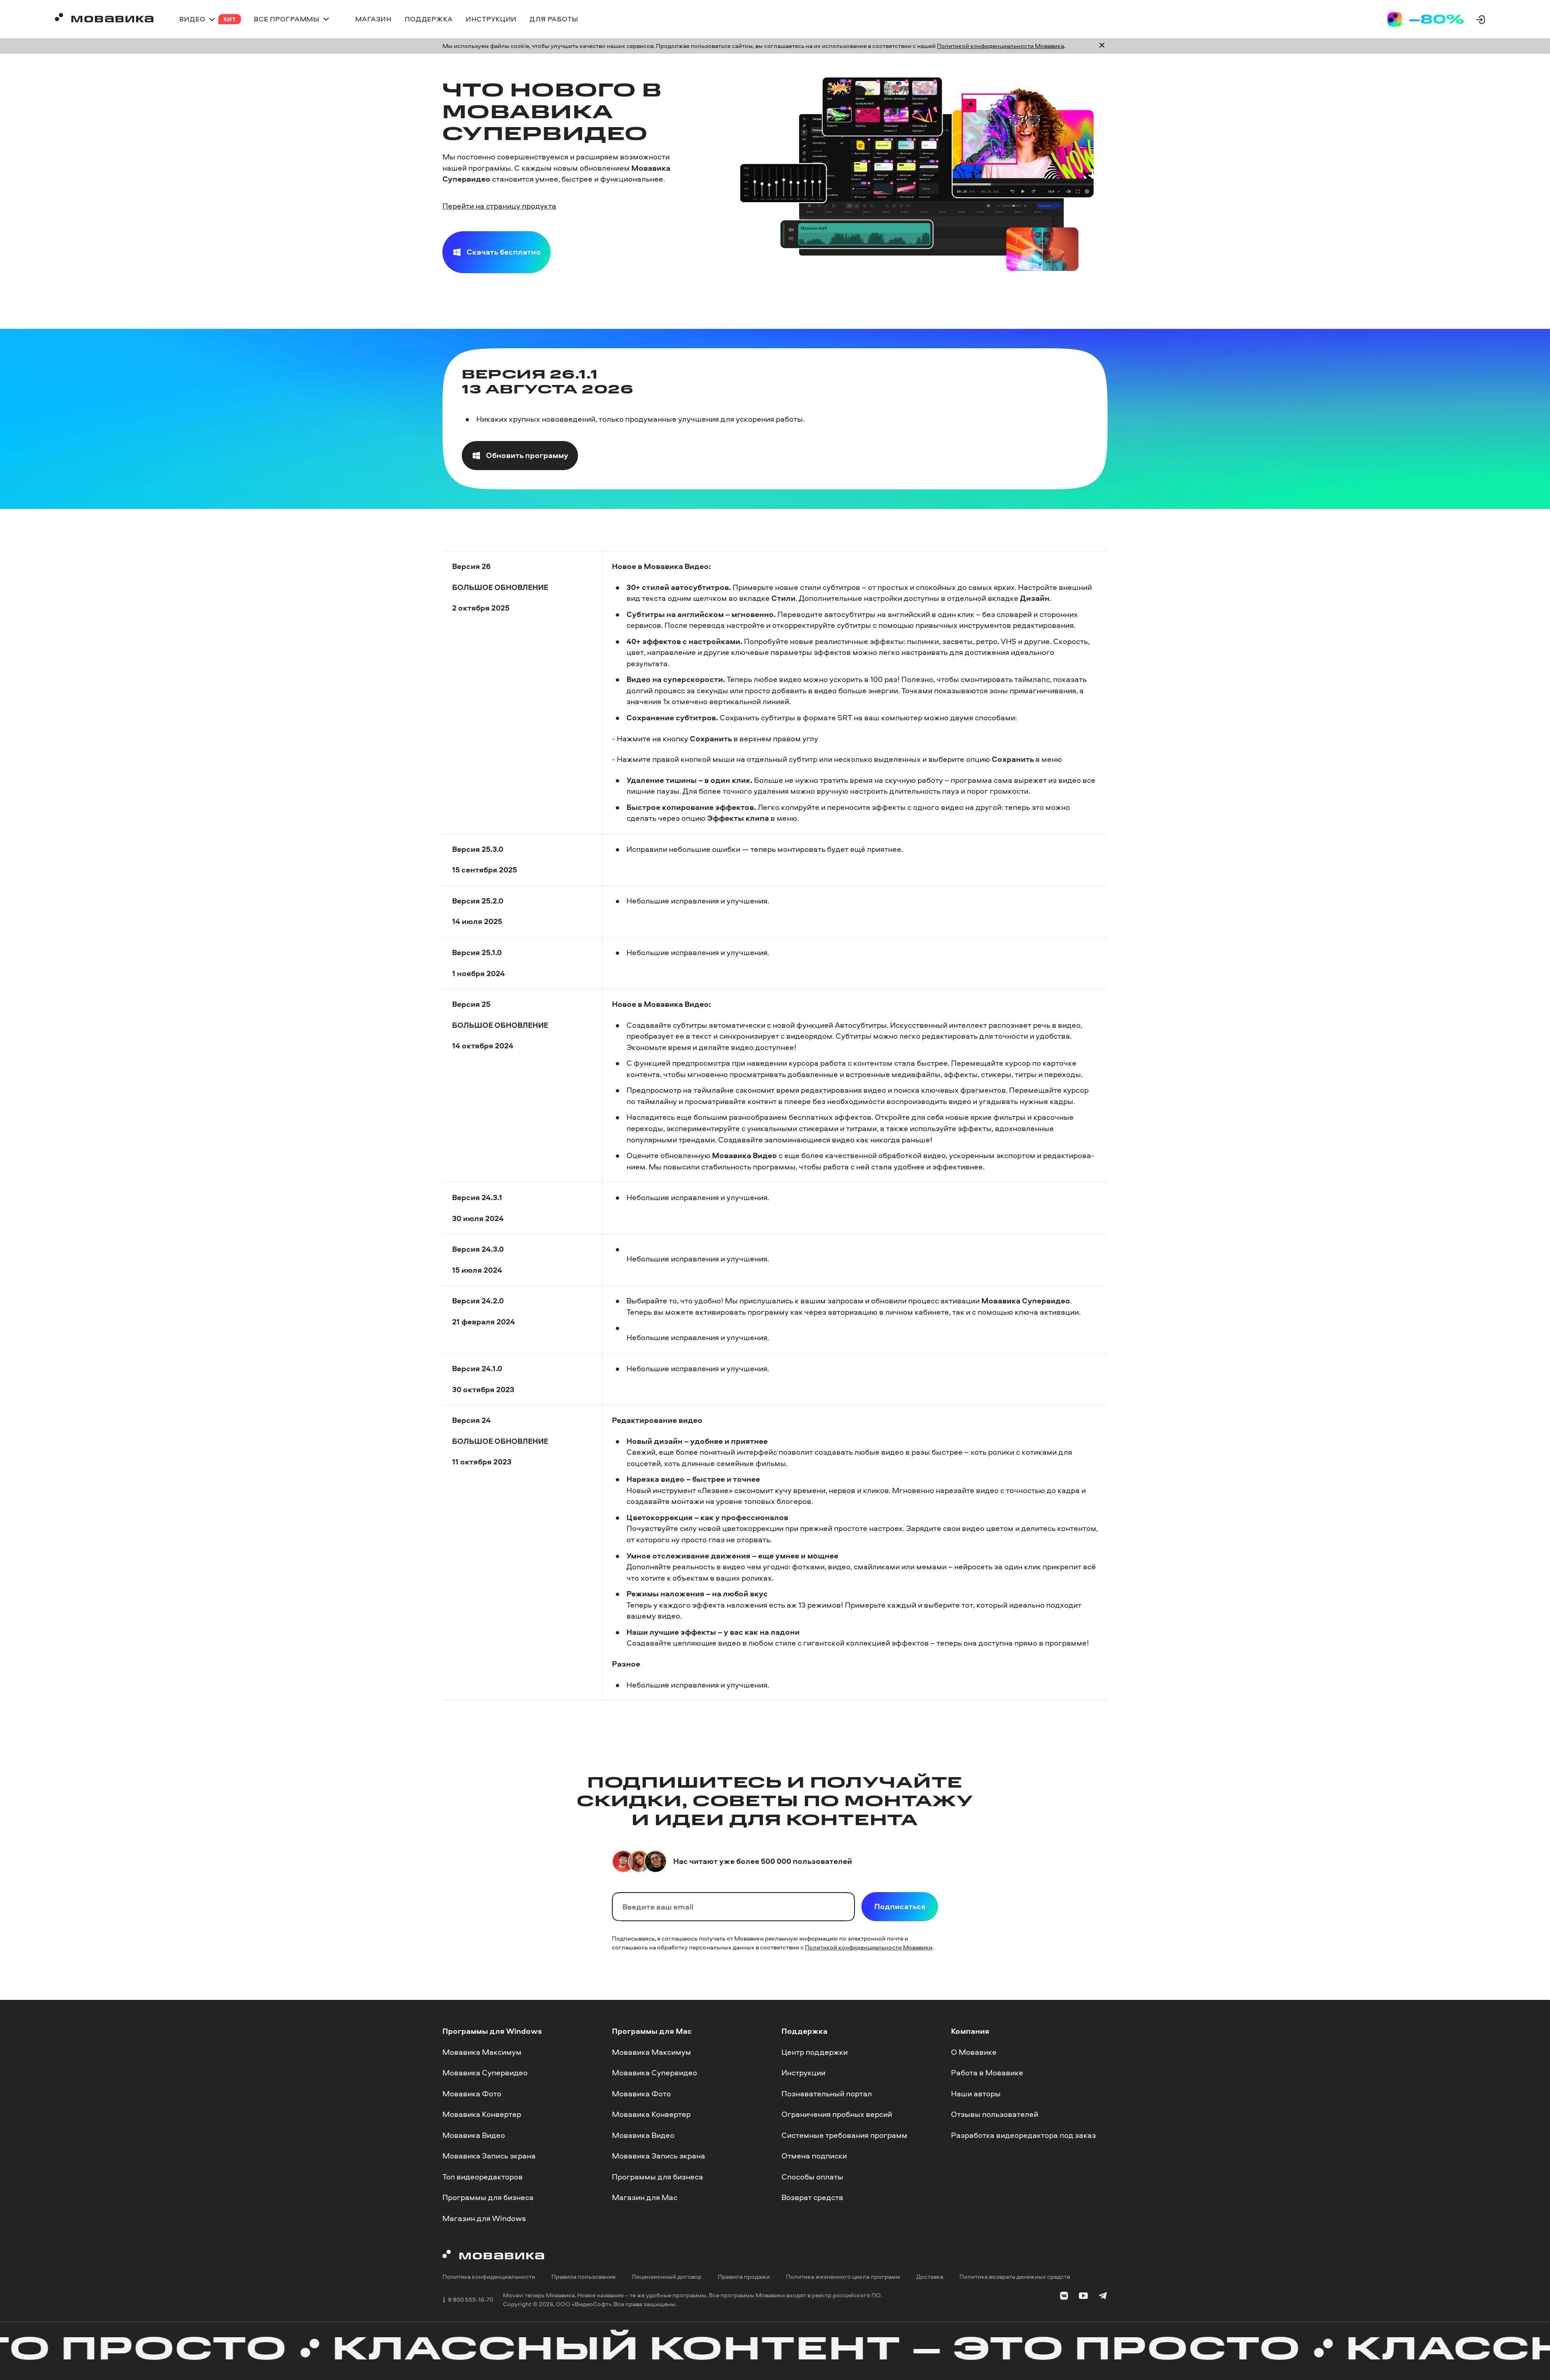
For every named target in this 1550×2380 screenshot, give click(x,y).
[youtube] (1083, 2297)
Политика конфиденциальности (489, 2277)
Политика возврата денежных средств (1015, 2277)
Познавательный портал (827, 2093)
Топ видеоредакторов (483, 2177)
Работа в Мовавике (987, 2073)
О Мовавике (974, 2052)
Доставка (930, 2277)
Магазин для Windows (484, 2218)
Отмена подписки (814, 2156)
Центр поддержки (815, 2052)
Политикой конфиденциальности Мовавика (1000, 46)
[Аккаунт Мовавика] (1481, 19)
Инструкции (803, 2073)
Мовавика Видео (474, 2135)
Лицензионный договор (667, 2277)
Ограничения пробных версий (837, 2114)
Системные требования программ (844, 2135)
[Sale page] (1426, 19)
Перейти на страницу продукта (499, 206)
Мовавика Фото (472, 2093)
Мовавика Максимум (482, 2052)
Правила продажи (744, 2277)
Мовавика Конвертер (482, 2114)
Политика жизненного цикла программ (843, 2277)
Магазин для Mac (645, 2198)
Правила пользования (583, 2277)
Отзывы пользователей (995, 2114)
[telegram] (1103, 2297)
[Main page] (104, 19)
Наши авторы (976, 2093)
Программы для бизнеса (488, 2198)
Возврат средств (812, 2198)
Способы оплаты (812, 2177)
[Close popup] (1102, 46)
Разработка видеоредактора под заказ (1023, 2135)
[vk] (1064, 2297)
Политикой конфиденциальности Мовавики (869, 1947)
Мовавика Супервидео (485, 2073)
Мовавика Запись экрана (489, 2156)
